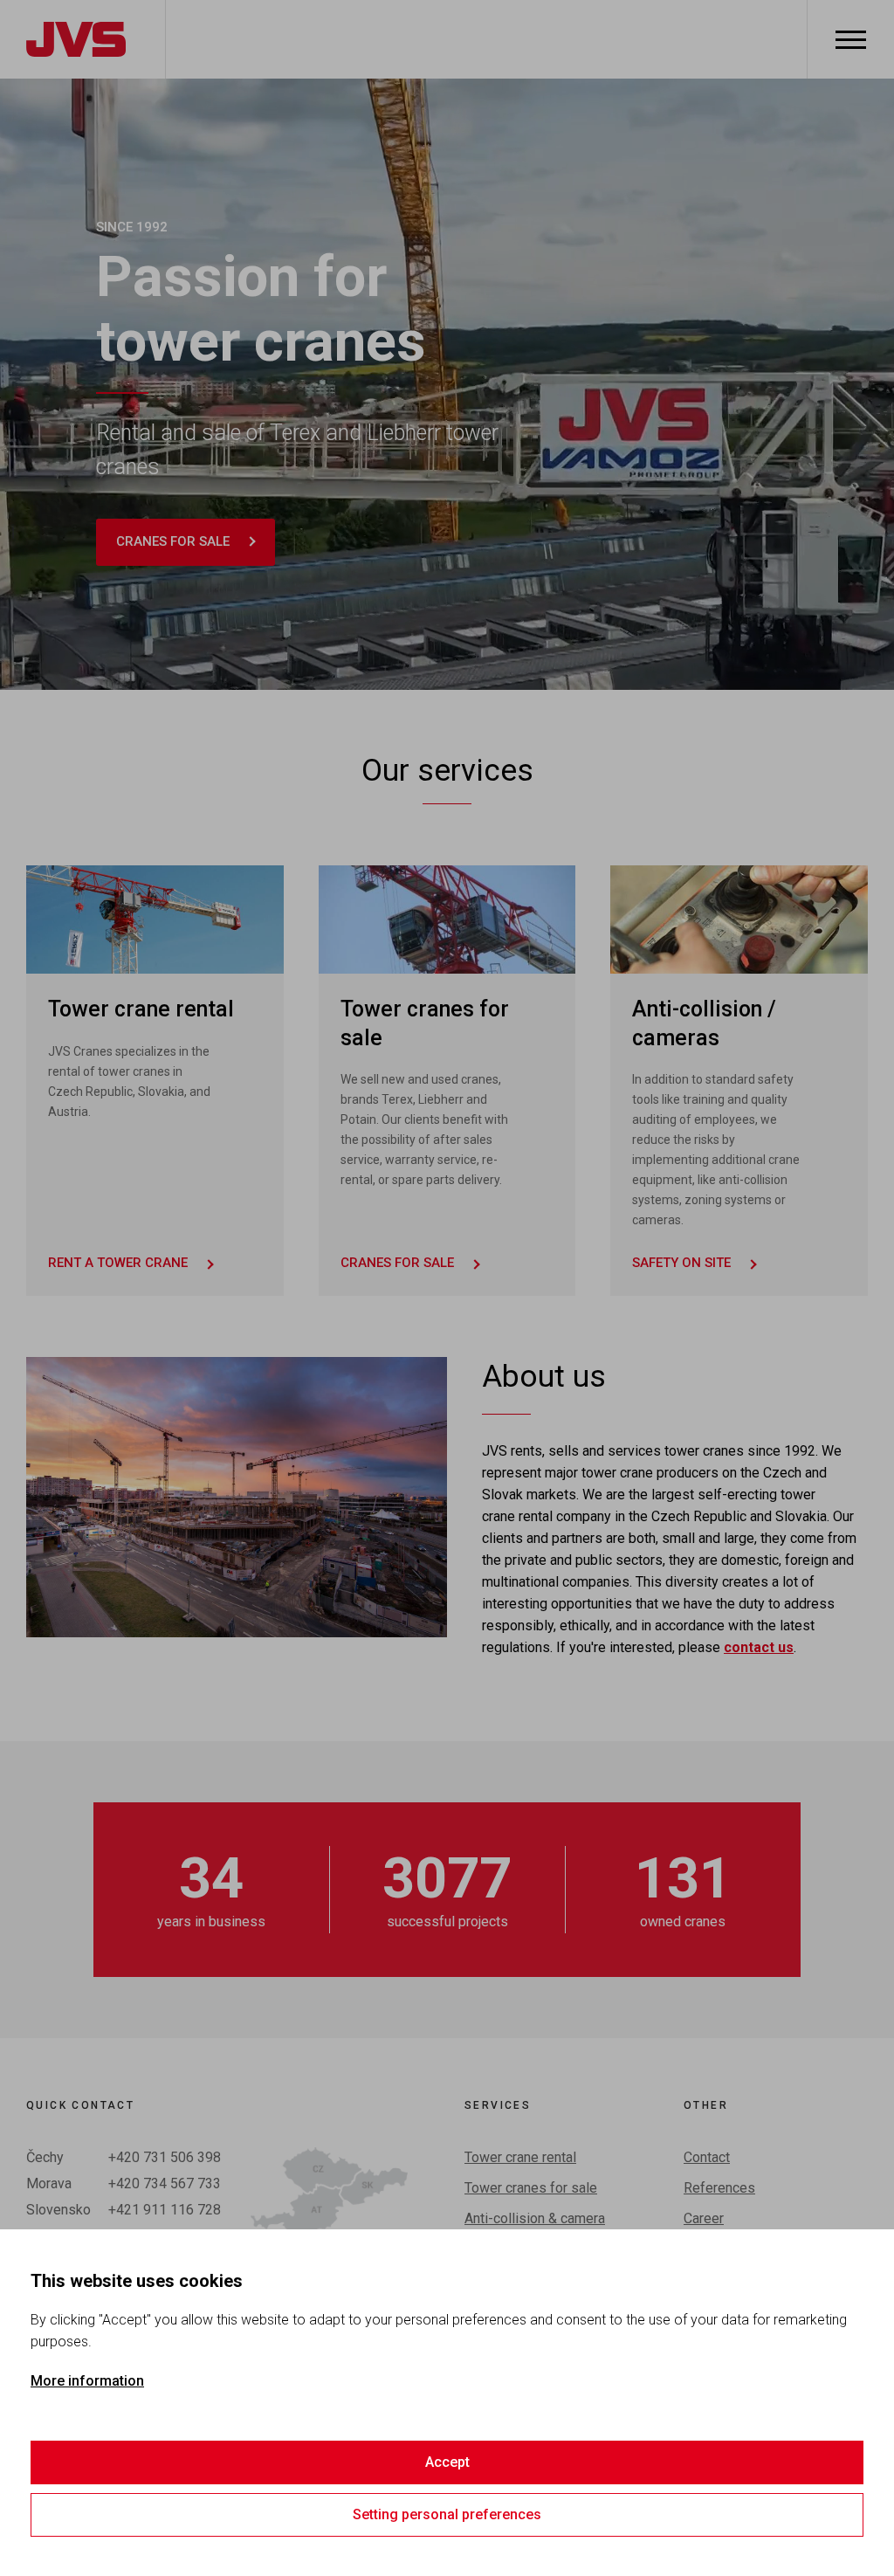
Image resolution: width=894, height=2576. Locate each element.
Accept (447, 2462)
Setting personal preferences (447, 2514)
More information (87, 2381)
